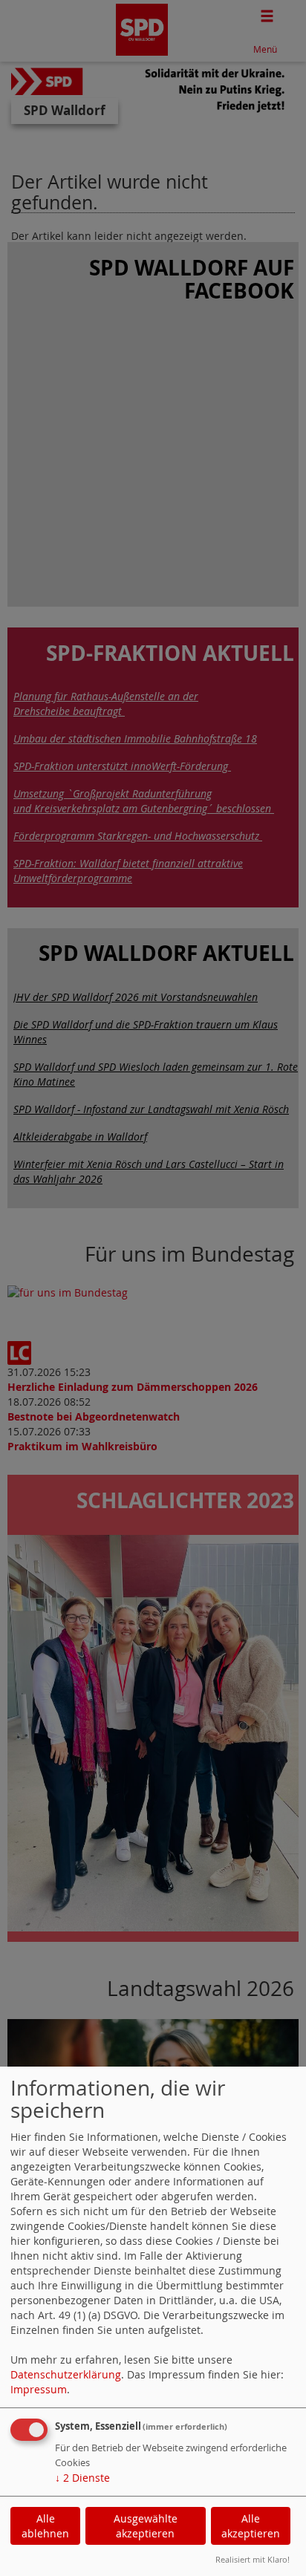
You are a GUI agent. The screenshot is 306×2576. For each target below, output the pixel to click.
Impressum (39, 2389)
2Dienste (82, 2478)
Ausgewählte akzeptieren (146, 2526)
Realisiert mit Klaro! (253, 2559)
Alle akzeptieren (251, 2526)
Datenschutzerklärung (66, 2374)
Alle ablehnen (45, 2526)
